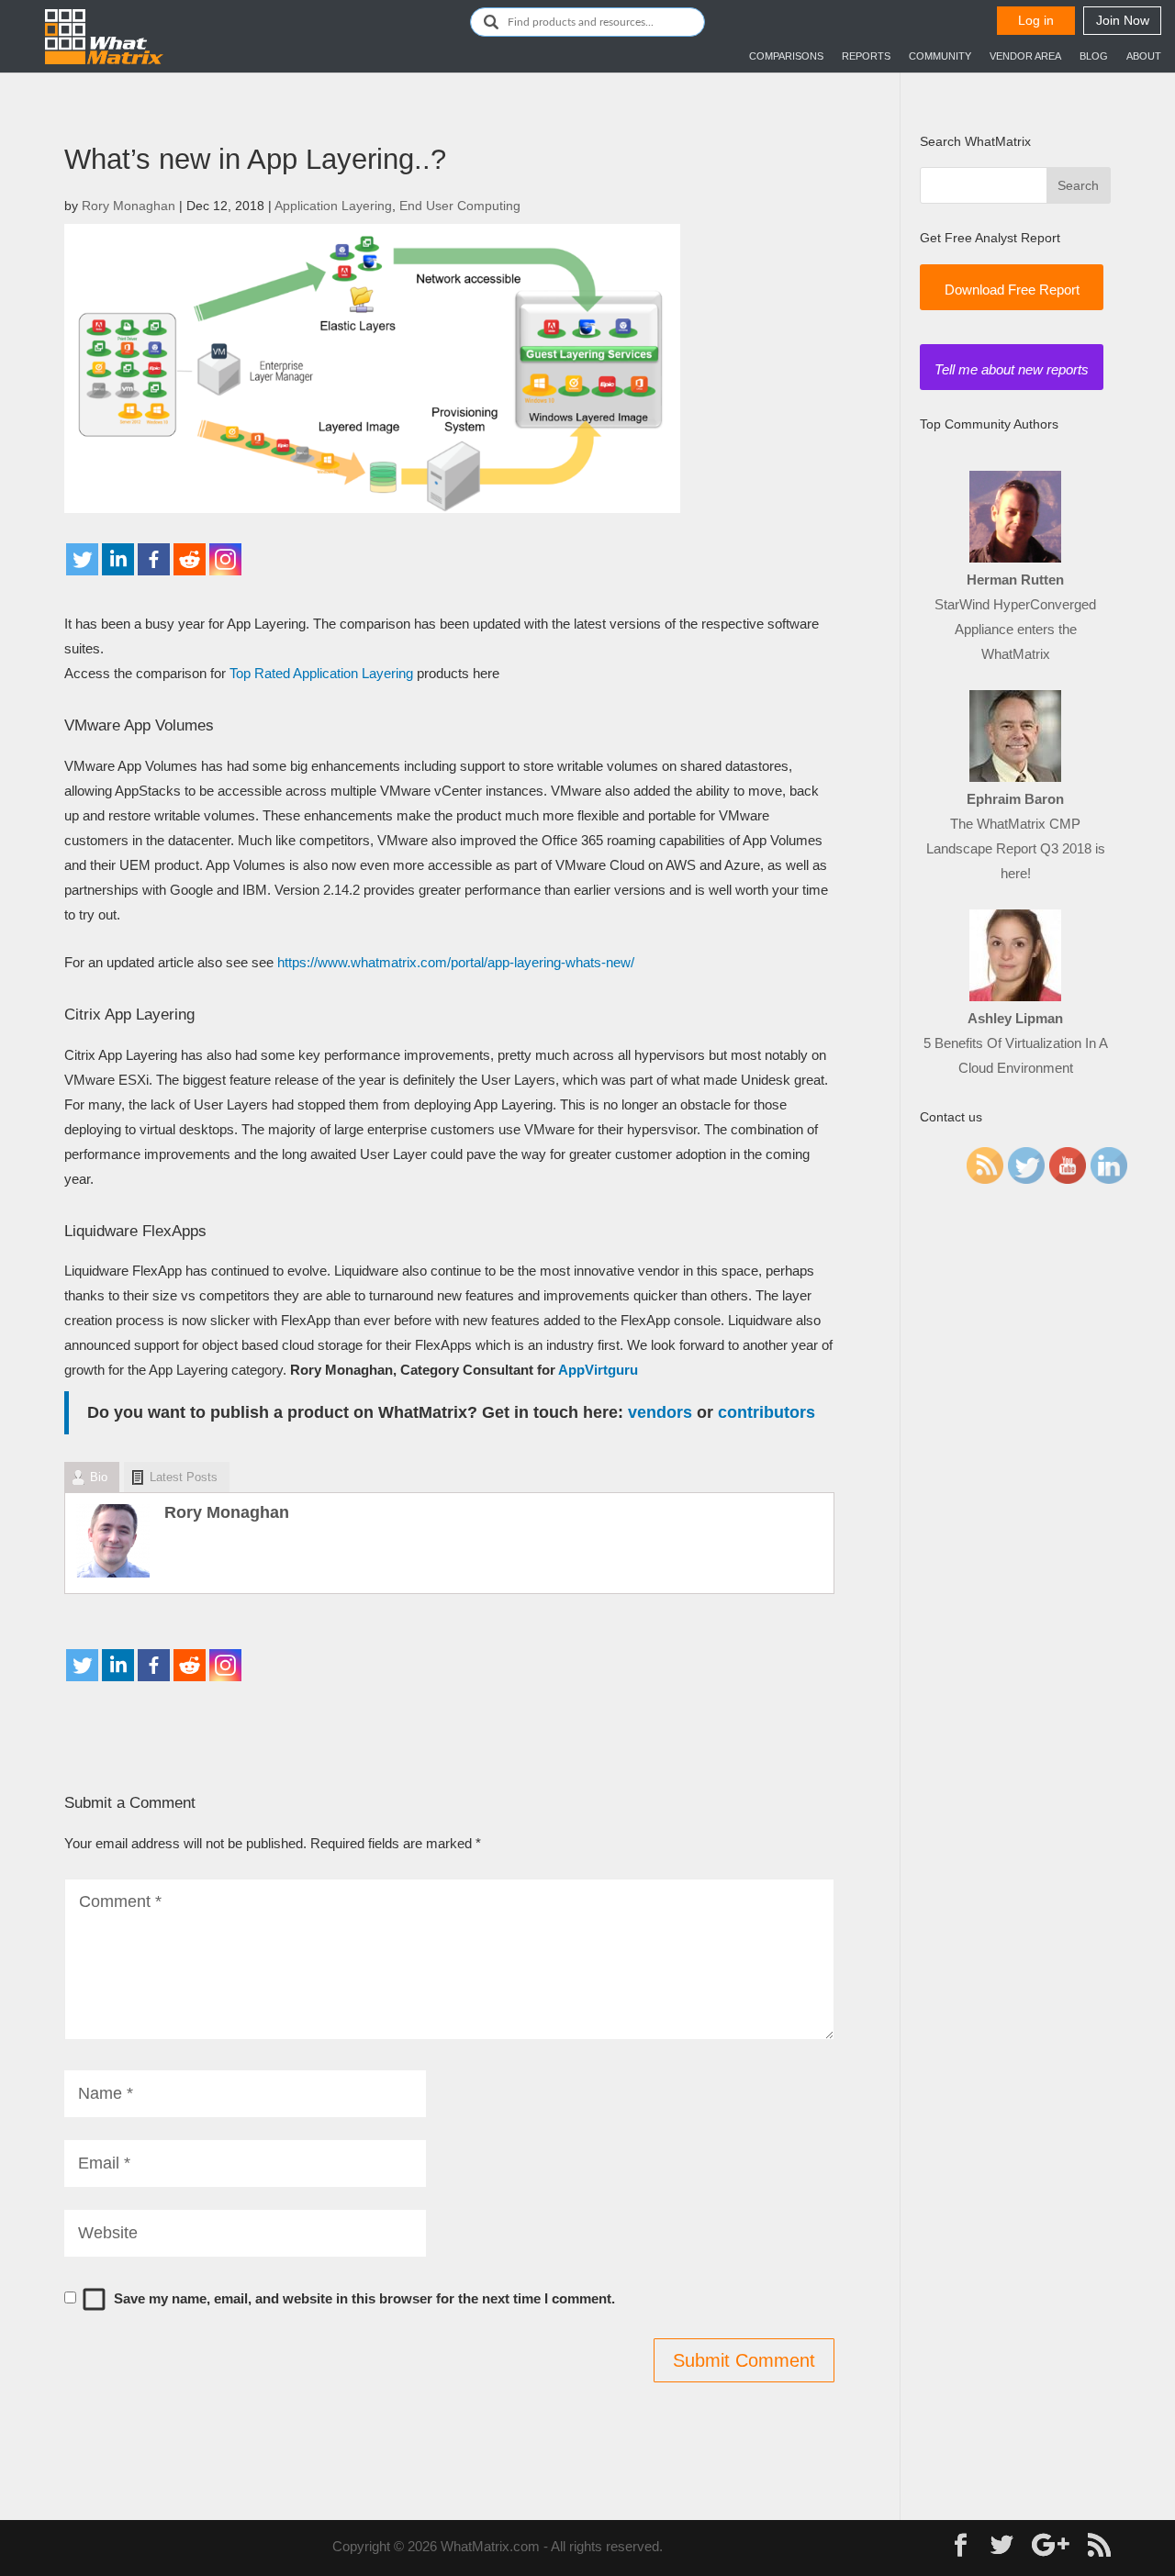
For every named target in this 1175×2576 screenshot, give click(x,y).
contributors (767, 1412)
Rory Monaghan (129, 206)
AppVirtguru (598, 1370)
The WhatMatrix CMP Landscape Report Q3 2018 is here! (1016, 848)
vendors (660, 1412)
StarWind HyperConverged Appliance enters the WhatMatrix (1015, 629)
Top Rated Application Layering (321, 673)
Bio (99, 1477)
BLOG (1094, 56)
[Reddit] (190, 559)
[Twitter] (82, 559)
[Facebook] (154, 559)
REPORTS (866, 56)
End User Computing (460, 206)
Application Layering (333, 206)
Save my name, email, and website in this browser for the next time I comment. (364, 2298)
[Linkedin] (118, 559)
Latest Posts (184, 1477)
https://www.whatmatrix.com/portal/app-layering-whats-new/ (456, 962)
